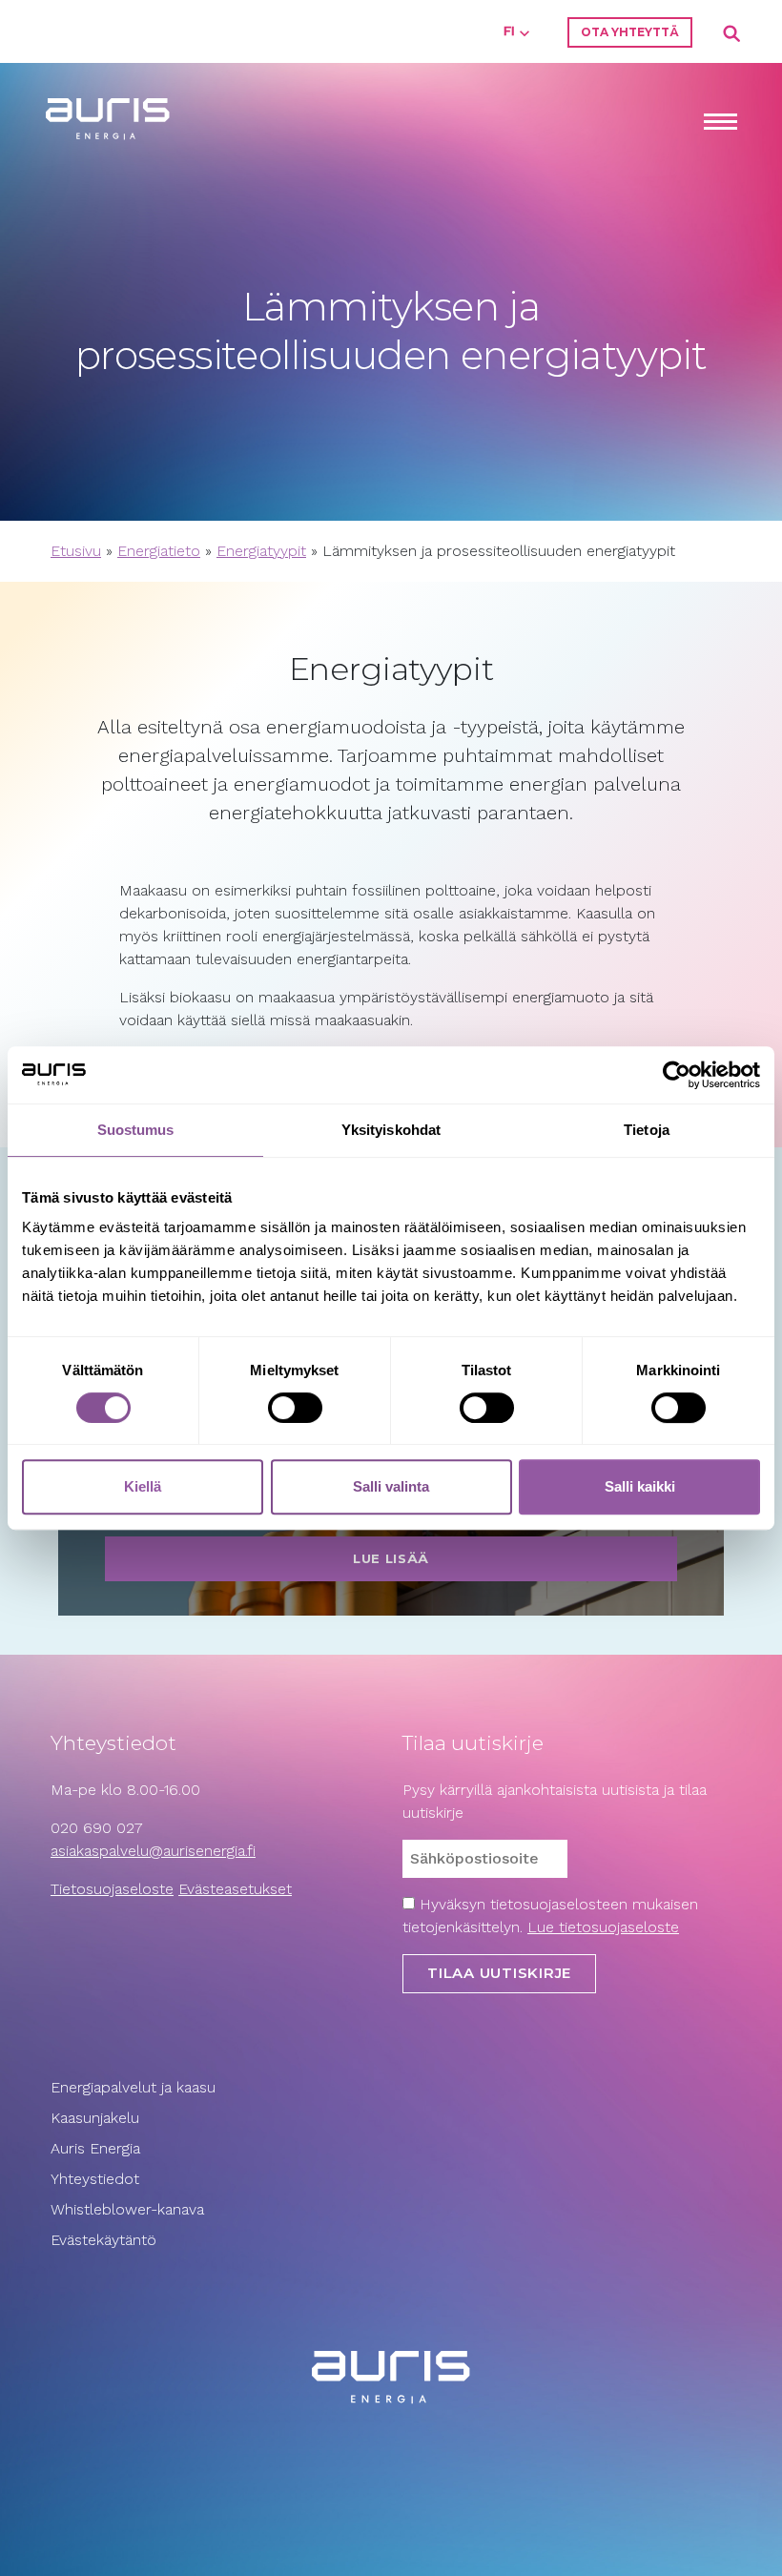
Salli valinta (391, 1486)
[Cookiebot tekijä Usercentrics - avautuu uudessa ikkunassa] (677, 1075)
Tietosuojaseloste (112, 1889)
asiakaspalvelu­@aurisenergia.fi (153, 1851)
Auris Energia (95, 2148)
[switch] (295, 1408)
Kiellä (143, 1486)
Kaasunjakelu (95, 2118)
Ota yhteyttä (630, 32)
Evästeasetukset (235, 1889)
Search (732, 34)
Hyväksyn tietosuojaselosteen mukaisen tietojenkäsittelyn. (550, 1916)
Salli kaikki (640, 1486)
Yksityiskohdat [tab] (391, 1130)
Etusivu (76, 551)
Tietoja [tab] (647, 1130)
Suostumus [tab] (136, 1130)
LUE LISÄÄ (391, 1558)
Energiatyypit (261, 551)
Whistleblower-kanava (127, 2209)
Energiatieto (159, 551)
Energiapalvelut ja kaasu (133, 2087)
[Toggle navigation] (720, 124)
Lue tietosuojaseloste (603, 1927)
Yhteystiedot (95, 2179)
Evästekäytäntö (106, 2240)
